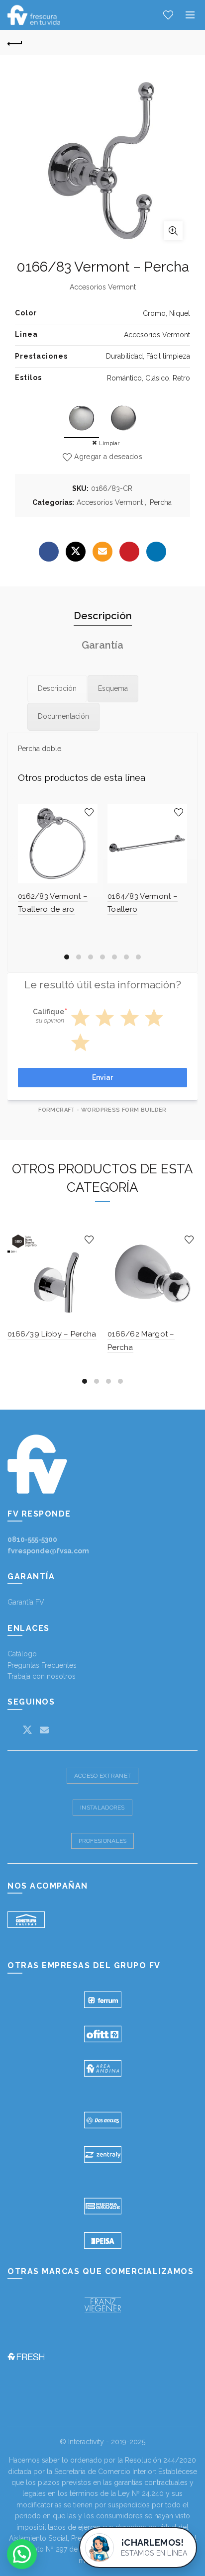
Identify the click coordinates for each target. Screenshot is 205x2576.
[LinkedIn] (156, 552)
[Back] (15, 42)
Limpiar (109, 443)
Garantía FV (26, 1602)
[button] (22, 2554)
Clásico (157, 378)
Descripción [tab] (103, 616)
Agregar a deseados (108, 457)
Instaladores (102, 1808)
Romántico (124, 378)
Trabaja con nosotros (42, 1676)
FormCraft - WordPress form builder (102, 1110)
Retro (181, 378)
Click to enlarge (173, 231)
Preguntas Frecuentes (42, 1665)
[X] (76, 552)
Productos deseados (168, 15)
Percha (161, 502)
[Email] (102, 552)
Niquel (180, 313)
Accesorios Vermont (157, 335)
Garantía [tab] (102, 645)
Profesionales (103, 1841)
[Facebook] (49, 552)
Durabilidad (124, 356)
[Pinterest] (129, 552)
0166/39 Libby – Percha (52, 1334)
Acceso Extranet (103, 1776)
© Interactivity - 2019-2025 (102, 2442)
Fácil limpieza (168, 356)
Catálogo (22, 1654)
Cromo (154, 313)
